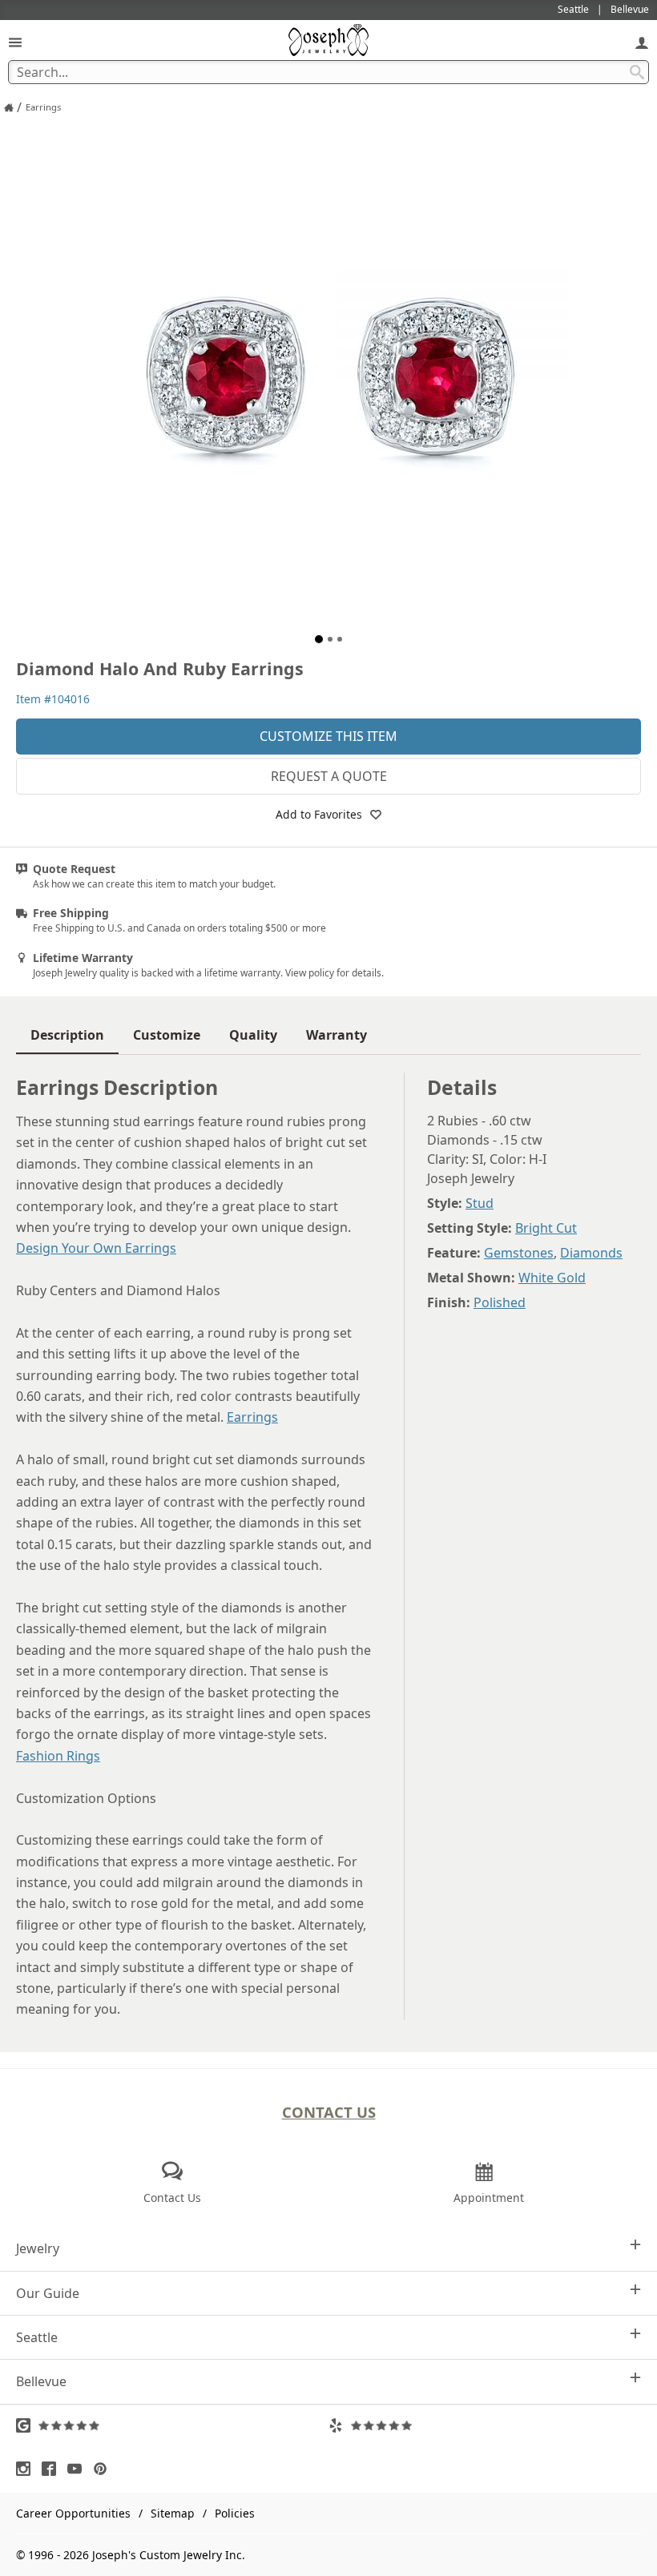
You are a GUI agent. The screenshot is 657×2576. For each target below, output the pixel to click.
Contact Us (329, 2112)
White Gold (552, 1278)
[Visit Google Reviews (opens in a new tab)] (172, 2425)
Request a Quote (329, 776)
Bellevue (41, 2381)
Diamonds (591, 1253)
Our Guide (48, 2293)
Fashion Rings (58, 1756)
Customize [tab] (167, 1035)
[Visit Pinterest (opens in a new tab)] (104, 2469)
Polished (500, 1302)
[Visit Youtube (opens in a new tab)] (79, 2469)
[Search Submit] (637, 72)
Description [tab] (67, 1035)
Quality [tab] (253, 1035)
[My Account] (642, 42)
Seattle (37, 2337)
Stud (480, 1203)
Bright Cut (546, 1228)
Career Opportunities (73, 2513)
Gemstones (519, 1253)
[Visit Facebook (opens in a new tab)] (53, 2469)
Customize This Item (328, 736)
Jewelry (38, 2248)
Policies (235, 2513)
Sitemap (173, 2513)
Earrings (252, 1417)
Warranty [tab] (337, 1035)
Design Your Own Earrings (96, 1248)
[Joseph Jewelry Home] (9, 107)
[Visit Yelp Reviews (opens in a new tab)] (485, 2425)
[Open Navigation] (15, 42)
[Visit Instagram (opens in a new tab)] (27, 2469)
